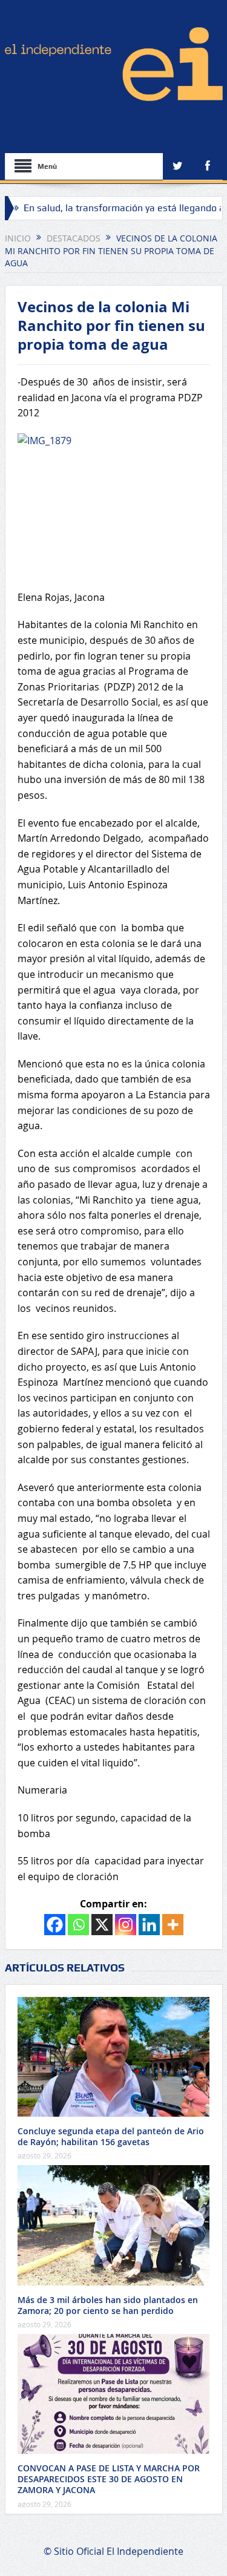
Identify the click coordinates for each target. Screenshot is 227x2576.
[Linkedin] (149, 1925)
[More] (173, 1925)
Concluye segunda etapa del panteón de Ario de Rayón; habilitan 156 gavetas (111, 2136)
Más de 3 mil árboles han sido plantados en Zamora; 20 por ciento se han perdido (108, 2305)
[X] (102, 1925)
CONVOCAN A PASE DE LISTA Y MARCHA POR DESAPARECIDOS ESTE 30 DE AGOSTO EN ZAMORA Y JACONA (109, 2479)
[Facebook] (55, 1925)
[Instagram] (126, 1925)
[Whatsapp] (78, 1925)
